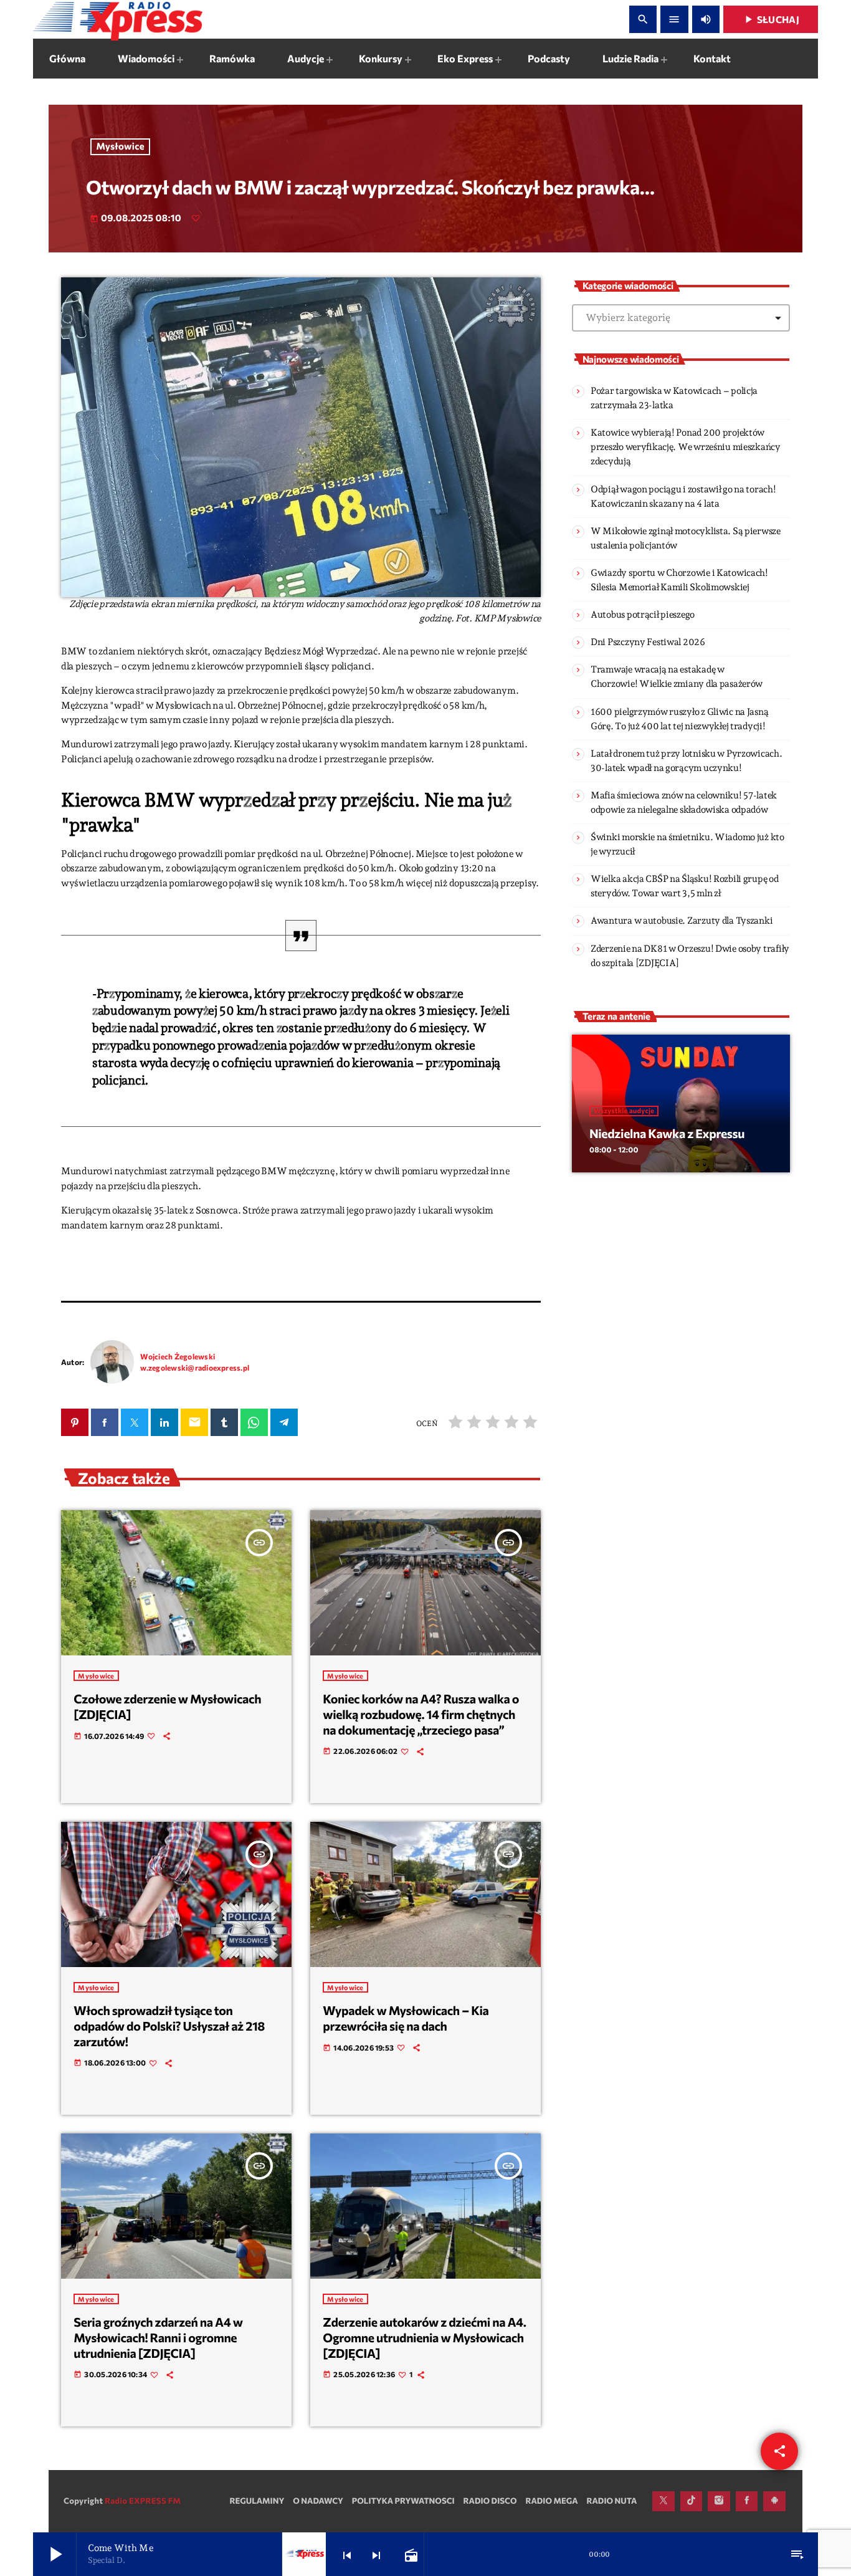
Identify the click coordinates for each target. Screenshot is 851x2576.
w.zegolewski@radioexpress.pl (195, 1367)
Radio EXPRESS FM (143, 2501)
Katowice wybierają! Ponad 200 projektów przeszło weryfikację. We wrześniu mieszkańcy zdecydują (686, 447)
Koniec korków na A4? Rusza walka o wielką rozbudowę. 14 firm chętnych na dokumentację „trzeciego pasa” (421, 1714)
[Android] (774, 2501)
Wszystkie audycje (624, 1111)
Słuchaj (771, 19)
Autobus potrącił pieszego (643, 615)
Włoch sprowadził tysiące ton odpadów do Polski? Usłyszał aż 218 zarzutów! (169, 2026)
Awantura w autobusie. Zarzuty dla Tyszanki (682, 921)
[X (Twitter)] (663, 2501)
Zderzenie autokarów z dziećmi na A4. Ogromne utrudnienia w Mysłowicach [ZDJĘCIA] (424, 2338)
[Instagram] (719, 2501)
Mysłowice (121, 146)
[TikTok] (692, 2501)
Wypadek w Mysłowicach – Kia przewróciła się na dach (406, 2018)
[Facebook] (747, 2501)
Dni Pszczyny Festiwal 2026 (648, 642)
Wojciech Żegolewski (178, 1356)
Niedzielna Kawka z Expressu (667, 1134)
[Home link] (118, 19)
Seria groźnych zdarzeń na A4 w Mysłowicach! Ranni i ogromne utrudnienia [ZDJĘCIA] (158, 2338)
